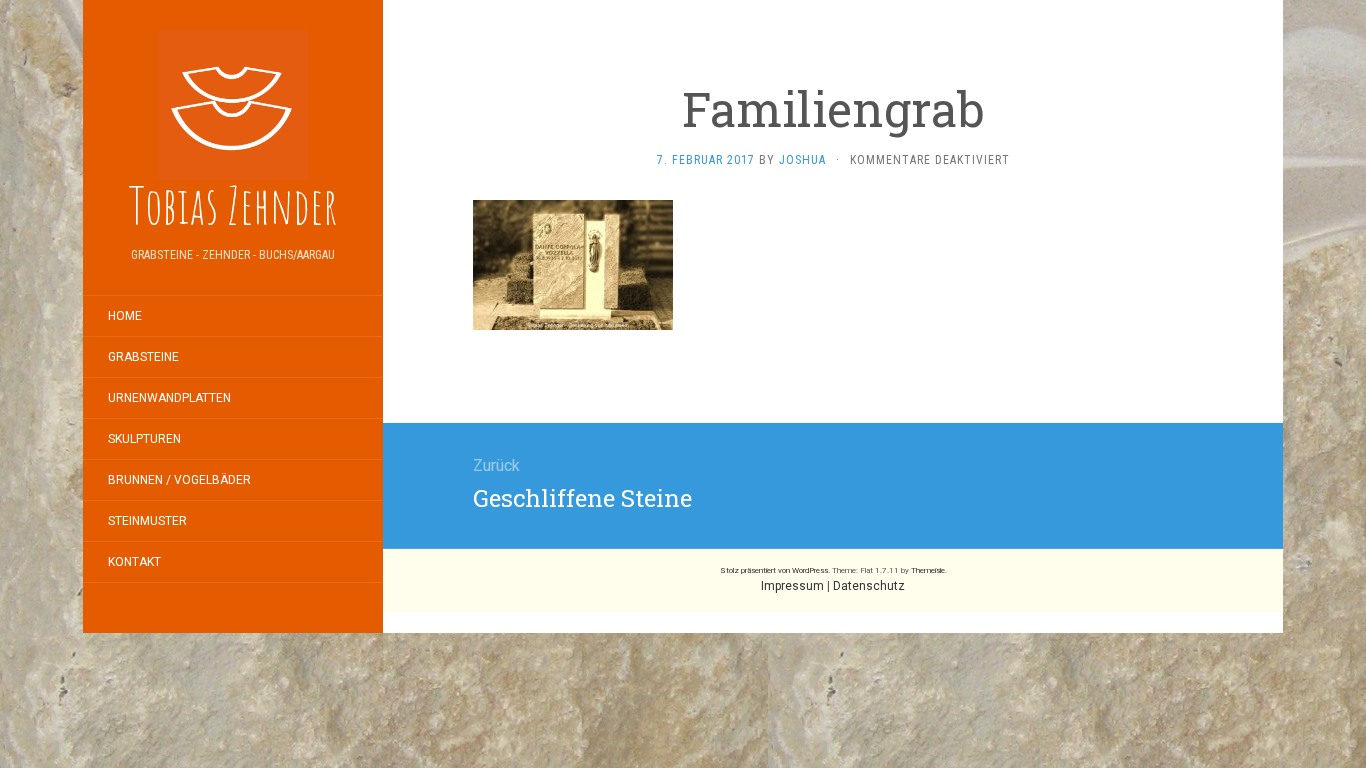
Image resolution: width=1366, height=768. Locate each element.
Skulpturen (144, 439)
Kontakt (134, 562)
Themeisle (928, 570)
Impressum (792, 586)
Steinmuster (147, 521)
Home (125, 316)
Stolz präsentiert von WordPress (774, 570)
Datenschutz (869, 586)
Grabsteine (143, 357)
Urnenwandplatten (169, 398)
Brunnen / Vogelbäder (179, 480)
